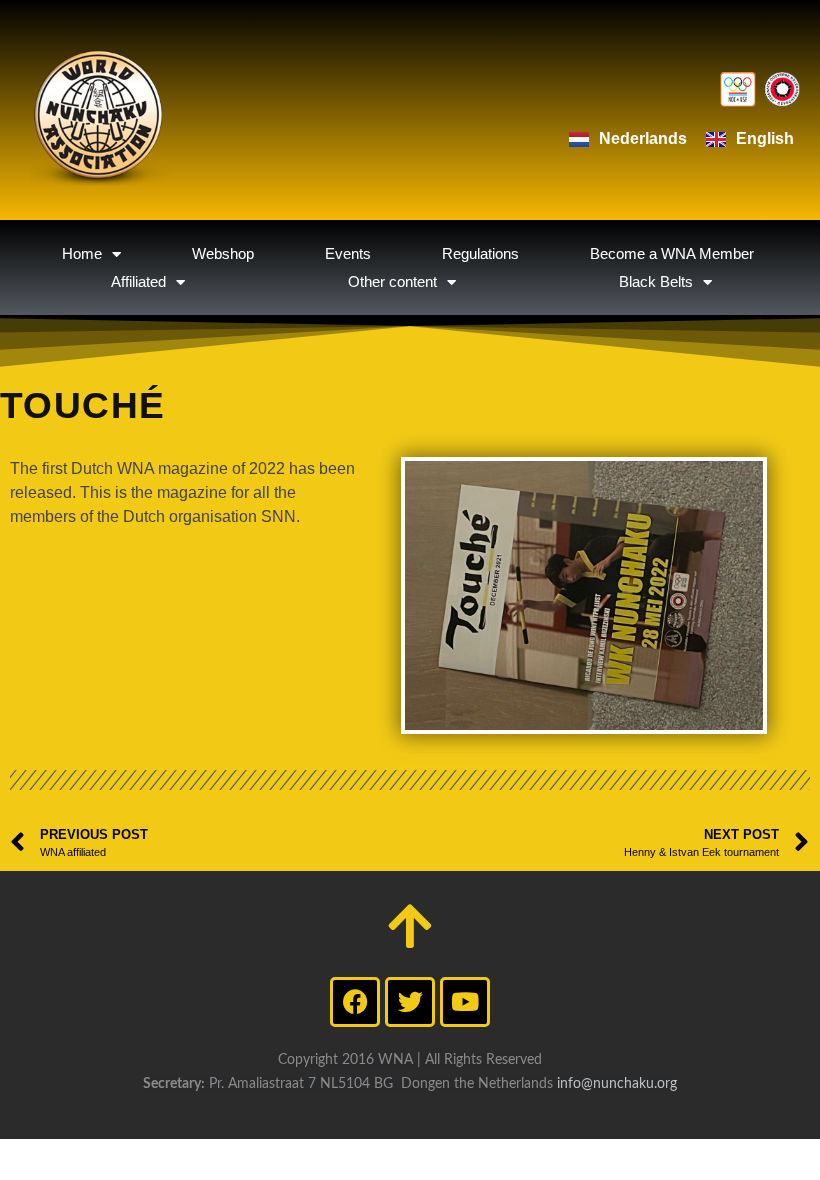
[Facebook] (355, 1002)
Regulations (480, 253)
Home (82, 253)
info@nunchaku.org (617, 1084)
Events (348, 253)
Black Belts (656, 281)
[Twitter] (410, 1002)
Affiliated (138, 281)
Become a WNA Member (672, 253)
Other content (392, 281)
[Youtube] (465, 1002)
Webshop (223, 253)
